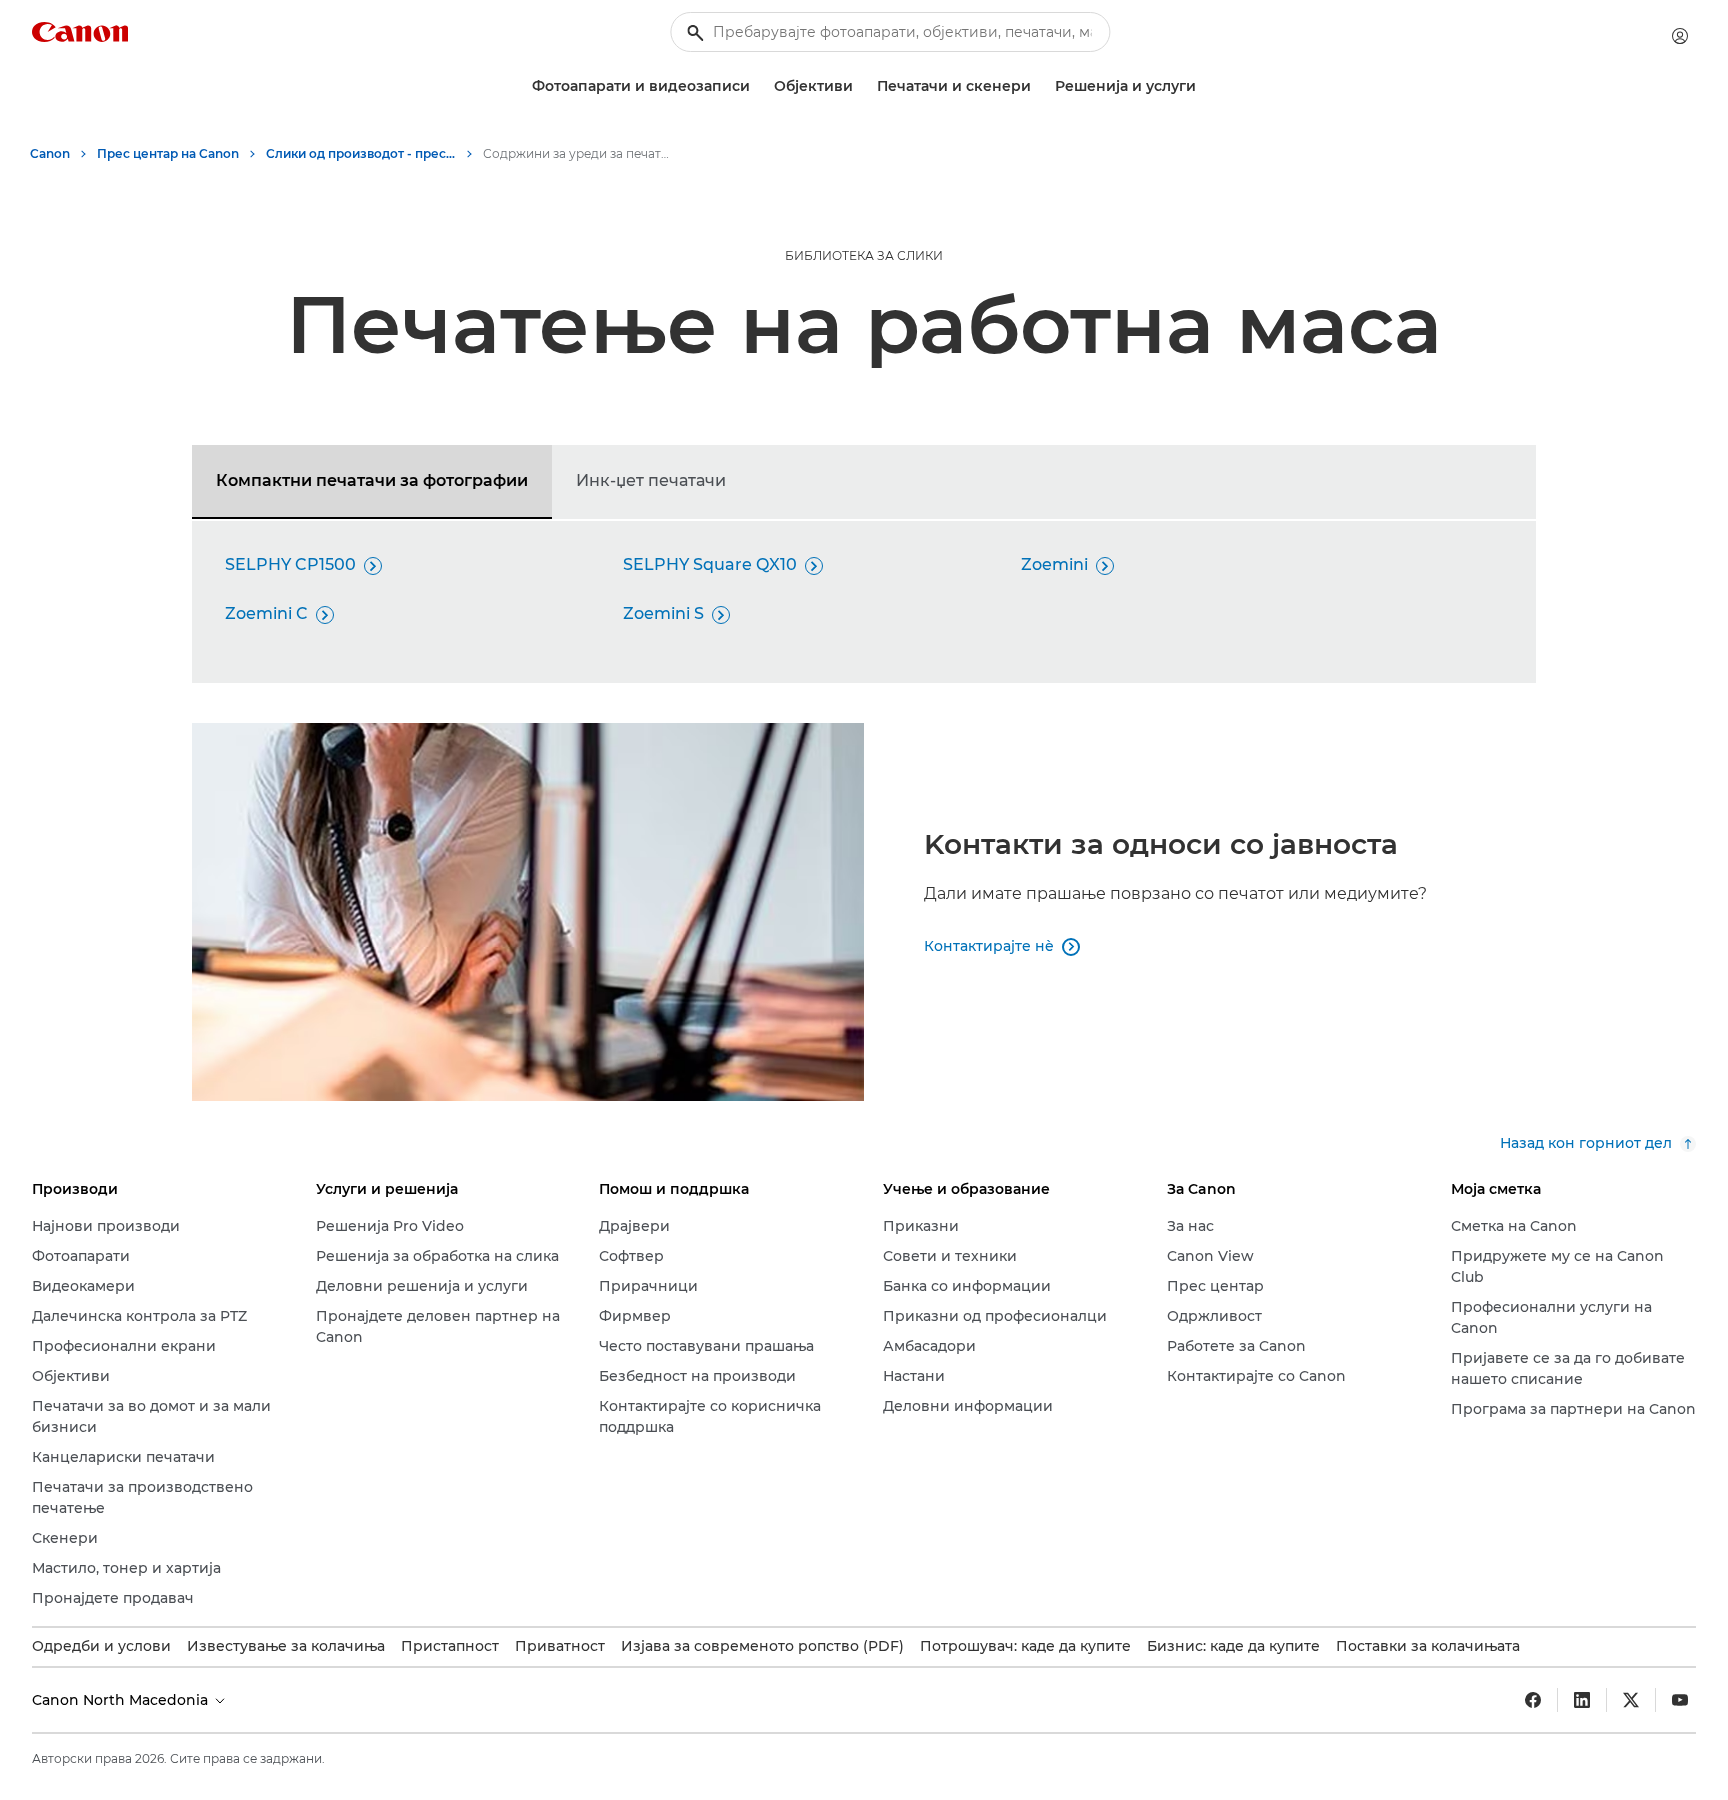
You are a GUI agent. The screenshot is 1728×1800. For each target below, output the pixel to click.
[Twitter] (1631, 1700)
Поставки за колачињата (1428, 1646)
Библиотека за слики (864, 255)
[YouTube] (1680, 1700)
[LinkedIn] (1582, 1700)
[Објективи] (861, 86)
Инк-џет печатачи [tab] (651, 480)
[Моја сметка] (1680, 36)
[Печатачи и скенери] (1039, 86)
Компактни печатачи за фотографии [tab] (372, 480)
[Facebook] (1533, 1700)
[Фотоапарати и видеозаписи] (758, 86)
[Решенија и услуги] (1204, 86)
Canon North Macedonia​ (122, 1700)
